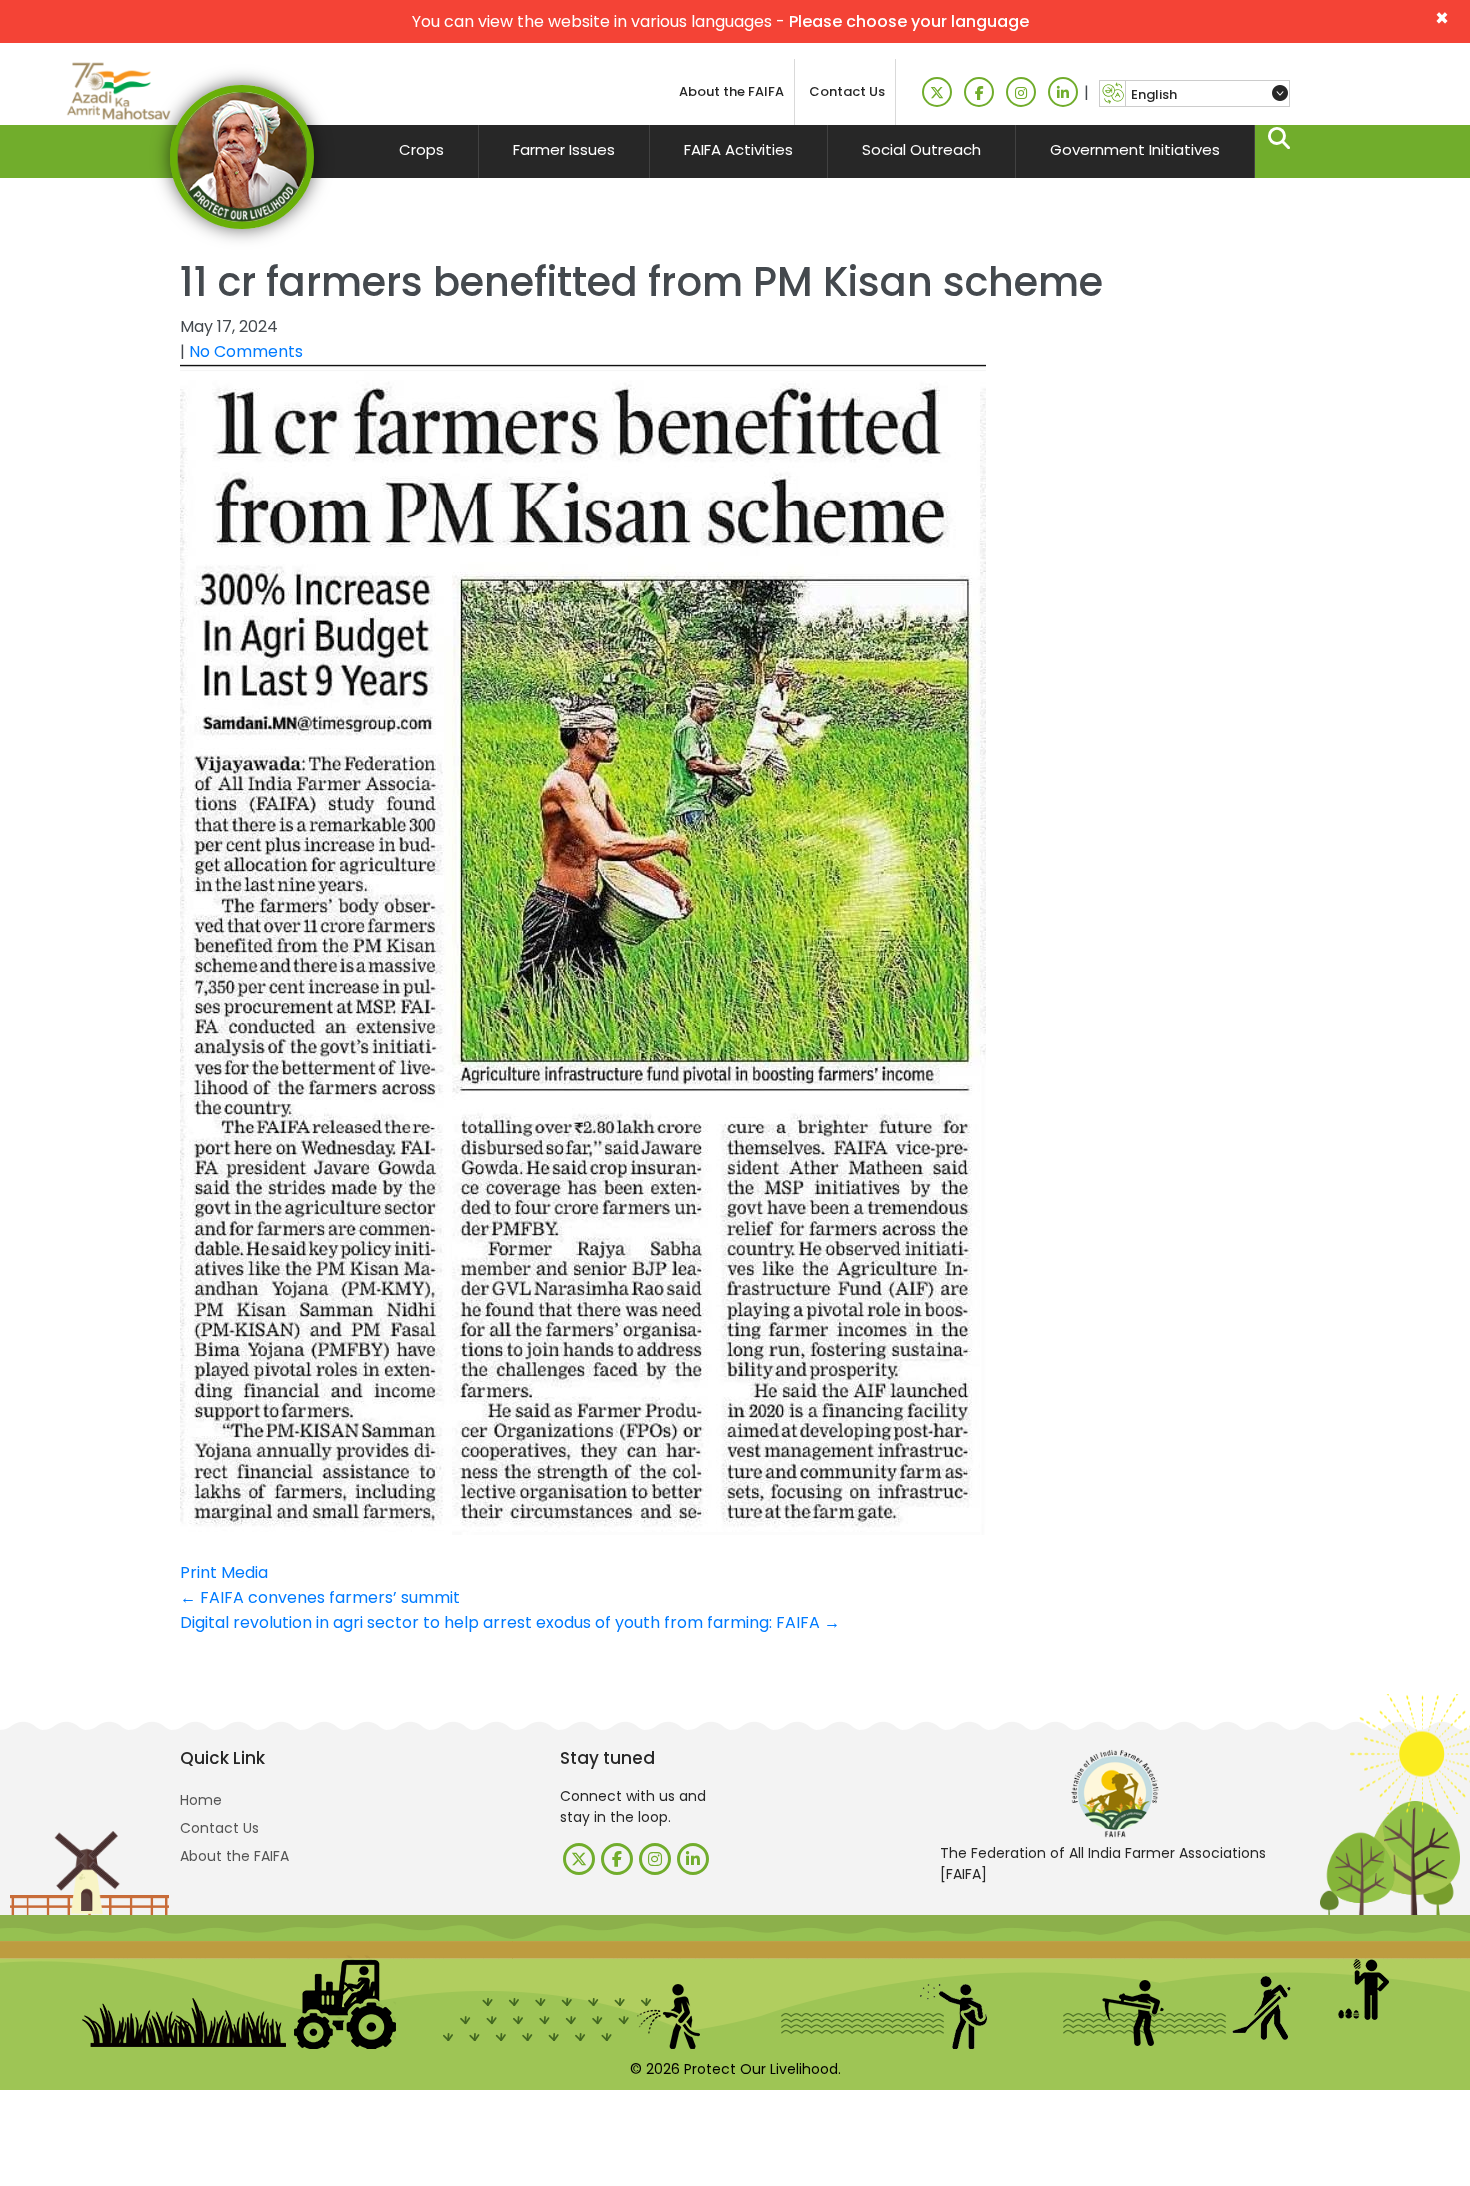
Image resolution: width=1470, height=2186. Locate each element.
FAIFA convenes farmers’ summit (320, 1597)
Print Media (224, 1572)
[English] (1207, 94)
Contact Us (847, 91)
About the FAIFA (731, 91)
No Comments (246, 351)
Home (201, 1800)
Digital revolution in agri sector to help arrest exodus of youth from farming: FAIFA (510, 1622)
